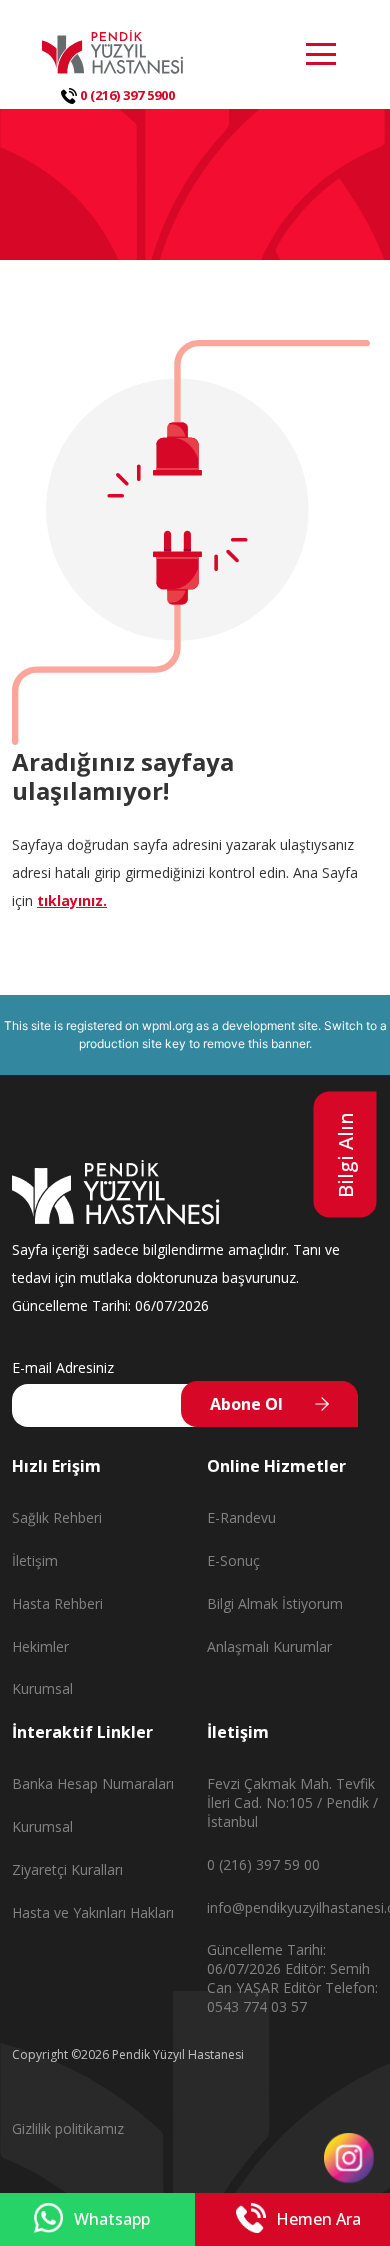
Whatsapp (112, 2219)
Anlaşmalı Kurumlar (269, 1646)
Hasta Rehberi (57, 1603)
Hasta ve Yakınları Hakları (93, 1912)
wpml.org (167, 1025)
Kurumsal (42, 1688)
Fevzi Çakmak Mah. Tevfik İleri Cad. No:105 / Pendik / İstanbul (292, 1802)
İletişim (35, 1560)
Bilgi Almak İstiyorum (275, 1603)
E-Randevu (241, 1517)
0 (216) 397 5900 (126, 95)
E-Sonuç (233, 1560)
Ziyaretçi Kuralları (67, 1869)
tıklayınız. (72, 900)
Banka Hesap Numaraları (93, 1783)
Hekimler (40, 1646)
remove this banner (256, 1043)
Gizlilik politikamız (68, 2128)
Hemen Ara (318, 2219)
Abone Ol (246, 1404)
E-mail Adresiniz (63, 1367)
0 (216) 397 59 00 (263, 1864)
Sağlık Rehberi (57, 1517)
